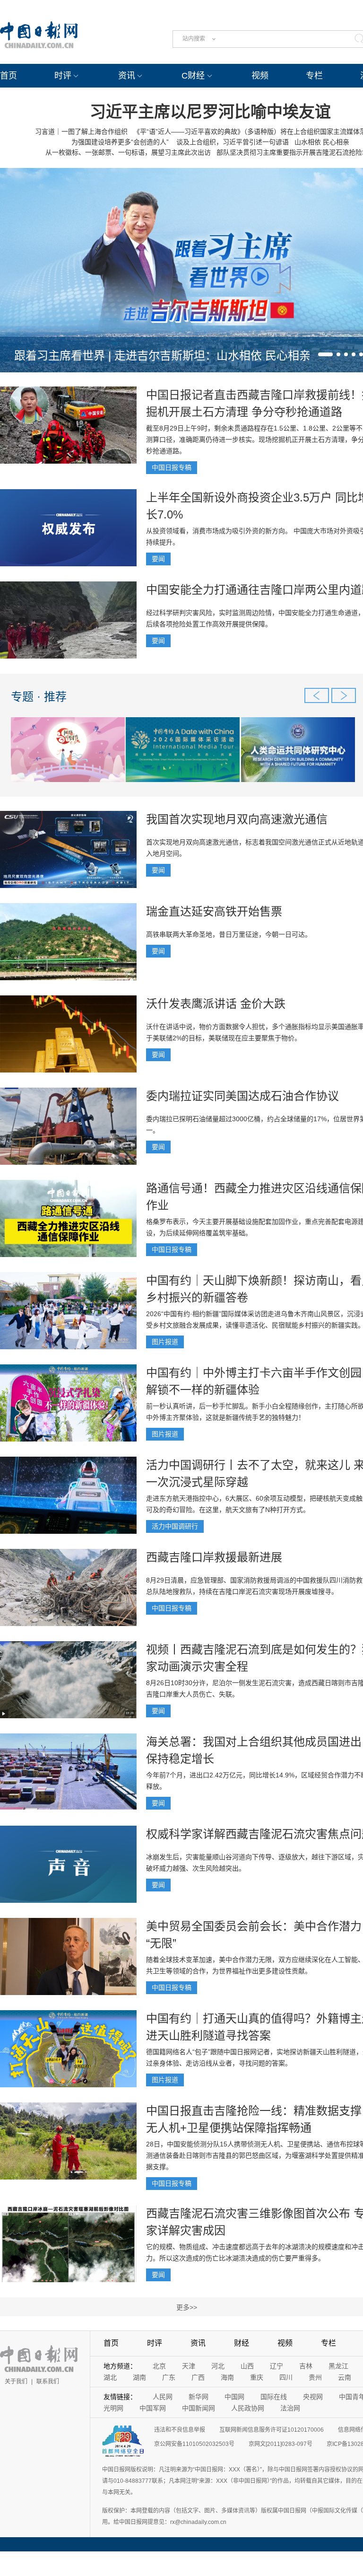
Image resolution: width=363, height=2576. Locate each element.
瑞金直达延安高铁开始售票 (214, 911)
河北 (218, 2366)
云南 (345, 2377)
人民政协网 (248, 2408)
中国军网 (153, 2408)
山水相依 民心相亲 (322, 142)
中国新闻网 (199, 2408)
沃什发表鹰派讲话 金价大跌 (216, 1004)
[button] (325, 354)
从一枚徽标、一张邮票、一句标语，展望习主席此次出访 (128, 152)
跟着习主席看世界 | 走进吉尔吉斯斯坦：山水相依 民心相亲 (162, 356)
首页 (9, 76)
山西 (247, 2366)
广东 (169, 2377)
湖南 (139, 2377)
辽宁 (277, 2366)
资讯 (127, 76)
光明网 (113, 2408)
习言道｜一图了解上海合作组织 (81, 132)
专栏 (314, 76)
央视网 (313, 2397)
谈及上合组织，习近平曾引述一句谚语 (232, 142)
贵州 (315, 2377)
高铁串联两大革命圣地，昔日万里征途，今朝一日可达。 (229, 934)
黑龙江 (338, 2366)
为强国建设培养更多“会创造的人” (120, 142)
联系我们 (48, 2382)
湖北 (110, 2377)
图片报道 (165, 1342)
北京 (159, 2366)
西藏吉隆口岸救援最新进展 (214, 1557)
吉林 (306, 2366)
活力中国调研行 (175, 1526)
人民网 (163, 2397)
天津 (189, 2366)
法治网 (290, 2408)
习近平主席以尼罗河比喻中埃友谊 (210, 112)
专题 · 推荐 (39, 697)
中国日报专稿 (172, 467)
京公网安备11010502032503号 (194, 2444)
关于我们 (16, 2382)
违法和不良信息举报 (180, 2430)
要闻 (158, 559)
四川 (286, 2377)
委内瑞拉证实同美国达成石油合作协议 (242, 1096)
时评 (63, 76)
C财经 (193, 76)
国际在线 (274, 2397)
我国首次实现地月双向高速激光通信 (237, 819)
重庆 (257, 2377)
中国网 (234, 2397)
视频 (260, 76)
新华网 (199, 2397)
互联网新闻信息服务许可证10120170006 (272, 2430)
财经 (242, 2343)
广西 (198, 2377)
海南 (227, 2377)
